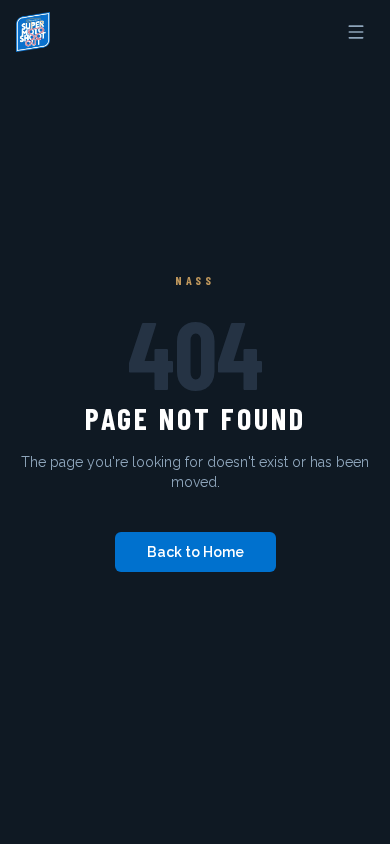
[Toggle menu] (356, 32)
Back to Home (195, 552)
